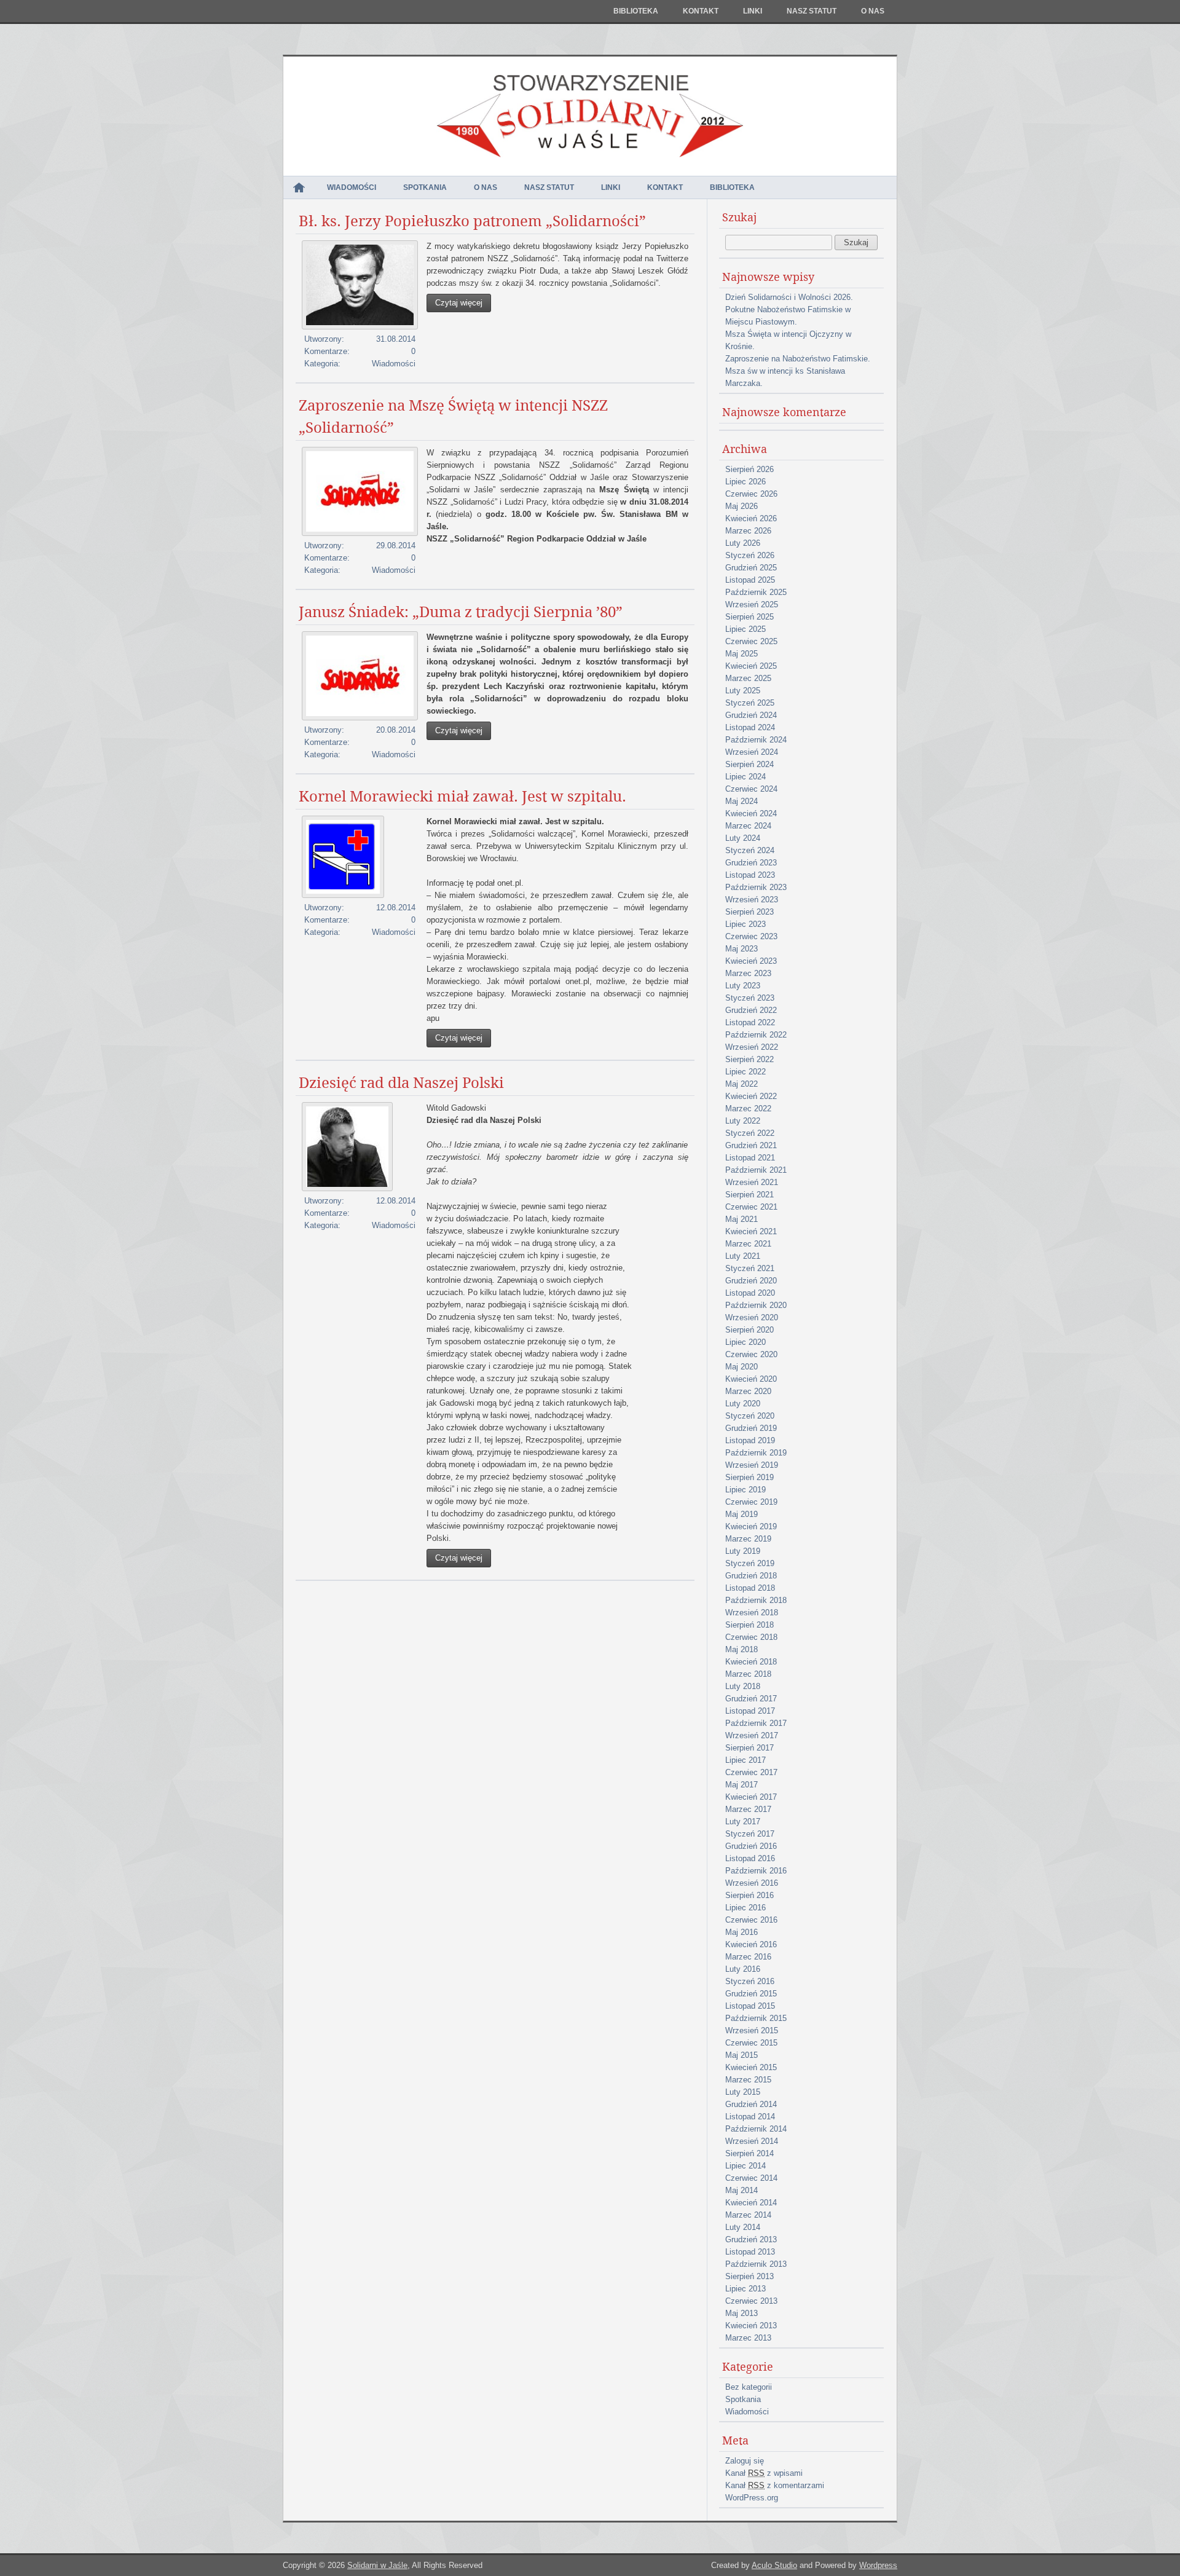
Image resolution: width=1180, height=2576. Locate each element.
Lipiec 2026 (745, 482)
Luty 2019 (743, 1551)
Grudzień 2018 (751, 1576)
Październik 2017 (756, 1723)
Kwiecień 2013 (751, 2326)
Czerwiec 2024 (751, 789)
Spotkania (425, 187)
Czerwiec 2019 (751, 1502)
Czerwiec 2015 (751, 2043)
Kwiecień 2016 (751, 1944)
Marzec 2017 (748, 1809)
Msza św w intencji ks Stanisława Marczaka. (785, 377)
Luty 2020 (743, 1404)
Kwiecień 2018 (751, 1662)
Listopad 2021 (750, 1158)
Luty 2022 (743, 1121)
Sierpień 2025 (749, 617)
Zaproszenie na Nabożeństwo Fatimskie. (798, 359)
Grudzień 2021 (751, 1145)
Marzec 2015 (748, 2080)
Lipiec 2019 (745, 1490)
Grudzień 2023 (751, 863)
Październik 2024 (756, 740)
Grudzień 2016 (751, 1846)
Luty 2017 (743, 1822)
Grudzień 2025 (751, 568)
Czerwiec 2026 (751, 494)
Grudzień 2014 (751, 2104)
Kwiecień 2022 (751, 1096)
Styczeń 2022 (750, 1133)
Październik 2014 (756, 2129)
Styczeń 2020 (750, 1416)
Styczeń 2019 (750, 1563)
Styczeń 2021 (750, 1268)
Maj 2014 (741, 2190)
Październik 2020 (756, 1305)
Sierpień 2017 (749, 1748)
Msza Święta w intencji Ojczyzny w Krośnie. (788, 340)
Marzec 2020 (748, 1391)
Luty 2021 (743, 1256)
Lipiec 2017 (745, 1760)
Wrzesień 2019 (752, 1465)
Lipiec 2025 (745, 629)
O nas (873, 11)
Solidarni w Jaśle (377, 2565)
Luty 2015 (743, 2092)
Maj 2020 (741, 1367)
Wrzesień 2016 (752, 1883)
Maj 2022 (741, 1084)
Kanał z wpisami (764, 2473)
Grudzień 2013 (751, 2239)
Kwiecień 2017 (751, 1797)
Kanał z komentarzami (775, 2485)
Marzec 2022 (748, 1109)
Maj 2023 (741, 949)
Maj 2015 (741, 2055)
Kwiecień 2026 (751, 518)
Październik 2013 (756, 2264)
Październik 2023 (756, 887)
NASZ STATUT (812, 11)
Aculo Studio (774, 2565)
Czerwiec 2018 (751, 1637)
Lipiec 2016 (745, 1908)
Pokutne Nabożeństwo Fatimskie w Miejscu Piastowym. (788, 316)
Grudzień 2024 (751, 715)
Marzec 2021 (748, 1244)
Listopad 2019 (750, 1440)
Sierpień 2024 (749, 764)
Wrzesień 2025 (752, 605)
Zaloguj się (745, 2461)
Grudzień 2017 (751, 1699)
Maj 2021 (741, 1219)
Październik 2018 (756, 1600)
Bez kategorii (749, 2387)
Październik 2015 (756, 2018)
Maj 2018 (741, 1649)
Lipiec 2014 (745, 2166)
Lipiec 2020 (745, 1342)
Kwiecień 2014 (751, 2203)
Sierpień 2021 (749, 1195)
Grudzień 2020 (751, 1281)
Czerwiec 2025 (751, 641)
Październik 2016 (756, 1871)
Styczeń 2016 (750, 1981)
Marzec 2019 (748, 1539)
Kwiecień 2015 (751, 2067)
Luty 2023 (743, 986)
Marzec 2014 (748, 2215)
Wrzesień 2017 (752, 1735)
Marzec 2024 (748, 826)
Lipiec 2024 (745, 777)
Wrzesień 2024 (752, 752)
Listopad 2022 (750, 1022)
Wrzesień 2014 (752, 2141)
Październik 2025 (756, 592)
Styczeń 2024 (750, 850)
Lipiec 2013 (745, 2289)
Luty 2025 (743, 691)
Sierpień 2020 (749, 1330)
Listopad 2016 (750, 1858)
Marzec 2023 (748, 973)
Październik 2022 (756, 1035)
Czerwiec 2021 (751, 1207)
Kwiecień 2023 (751, 961)
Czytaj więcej (459, 303)
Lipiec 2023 (745, 924)
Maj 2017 (741, 1785)
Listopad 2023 (750, 875)
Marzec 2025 (748, 678)
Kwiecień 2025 (751, 666)
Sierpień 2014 (749, 2153)
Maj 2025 (741, 654)
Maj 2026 (741, 506)
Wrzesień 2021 (752, 1182)
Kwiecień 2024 (751, 813)
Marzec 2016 (748, 1957)
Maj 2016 (741, 1932)
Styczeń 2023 (750, 998)
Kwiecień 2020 (751, 1379)
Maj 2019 (741, 1514)
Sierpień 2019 (749, 1477)
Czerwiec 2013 (751, 2301)
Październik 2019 (756, 1453)
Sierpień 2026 (749, 469)
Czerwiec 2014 (751, 2178)
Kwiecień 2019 (751, 1526)
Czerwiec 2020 (751, 1354)
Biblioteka (636, 11)
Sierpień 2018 (749, 1625)
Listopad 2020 (750, 1293)
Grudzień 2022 (751, 1010)
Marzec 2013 (748, 2338)
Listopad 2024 (750, 727)
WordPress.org (752, 2498)
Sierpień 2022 (749, 1059)
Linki (753, 11)
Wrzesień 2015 (752, 2030)
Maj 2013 (741, 2313)
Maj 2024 (741, 801)
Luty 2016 (743, 1969)
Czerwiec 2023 (751, 936)
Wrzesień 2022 (752, 1047)
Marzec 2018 (748, 1674)
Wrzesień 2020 (752, 1318)
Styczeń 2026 (750, 555)
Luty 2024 (743, 838)
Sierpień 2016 (749, 1895)
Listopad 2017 (750, 1711)
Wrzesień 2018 (752, 1613)
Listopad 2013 (750, 2252)
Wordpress (878, 2565)
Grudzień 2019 (751, 1428)
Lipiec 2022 (745, 1072)
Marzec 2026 (748, 531)
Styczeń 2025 (750, 703)
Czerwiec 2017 (751, 1772)
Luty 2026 (743, 543)
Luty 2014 (743, 2227)
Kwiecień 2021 (751, 1231)
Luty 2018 (743, 1686)
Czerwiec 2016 (751, 1920)
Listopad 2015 (750, 2006)
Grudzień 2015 (751, 1994)
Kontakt (701, 11)
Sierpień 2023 (749, 912)
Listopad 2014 (750, 2117)
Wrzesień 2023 (752, 900)
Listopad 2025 (750, 580)
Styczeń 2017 (750, 1834)
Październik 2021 (756, 1170)
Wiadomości (352, 187)
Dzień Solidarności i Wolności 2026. (789, 297)
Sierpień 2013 (749, 2276)
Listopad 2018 (750, 1588)
